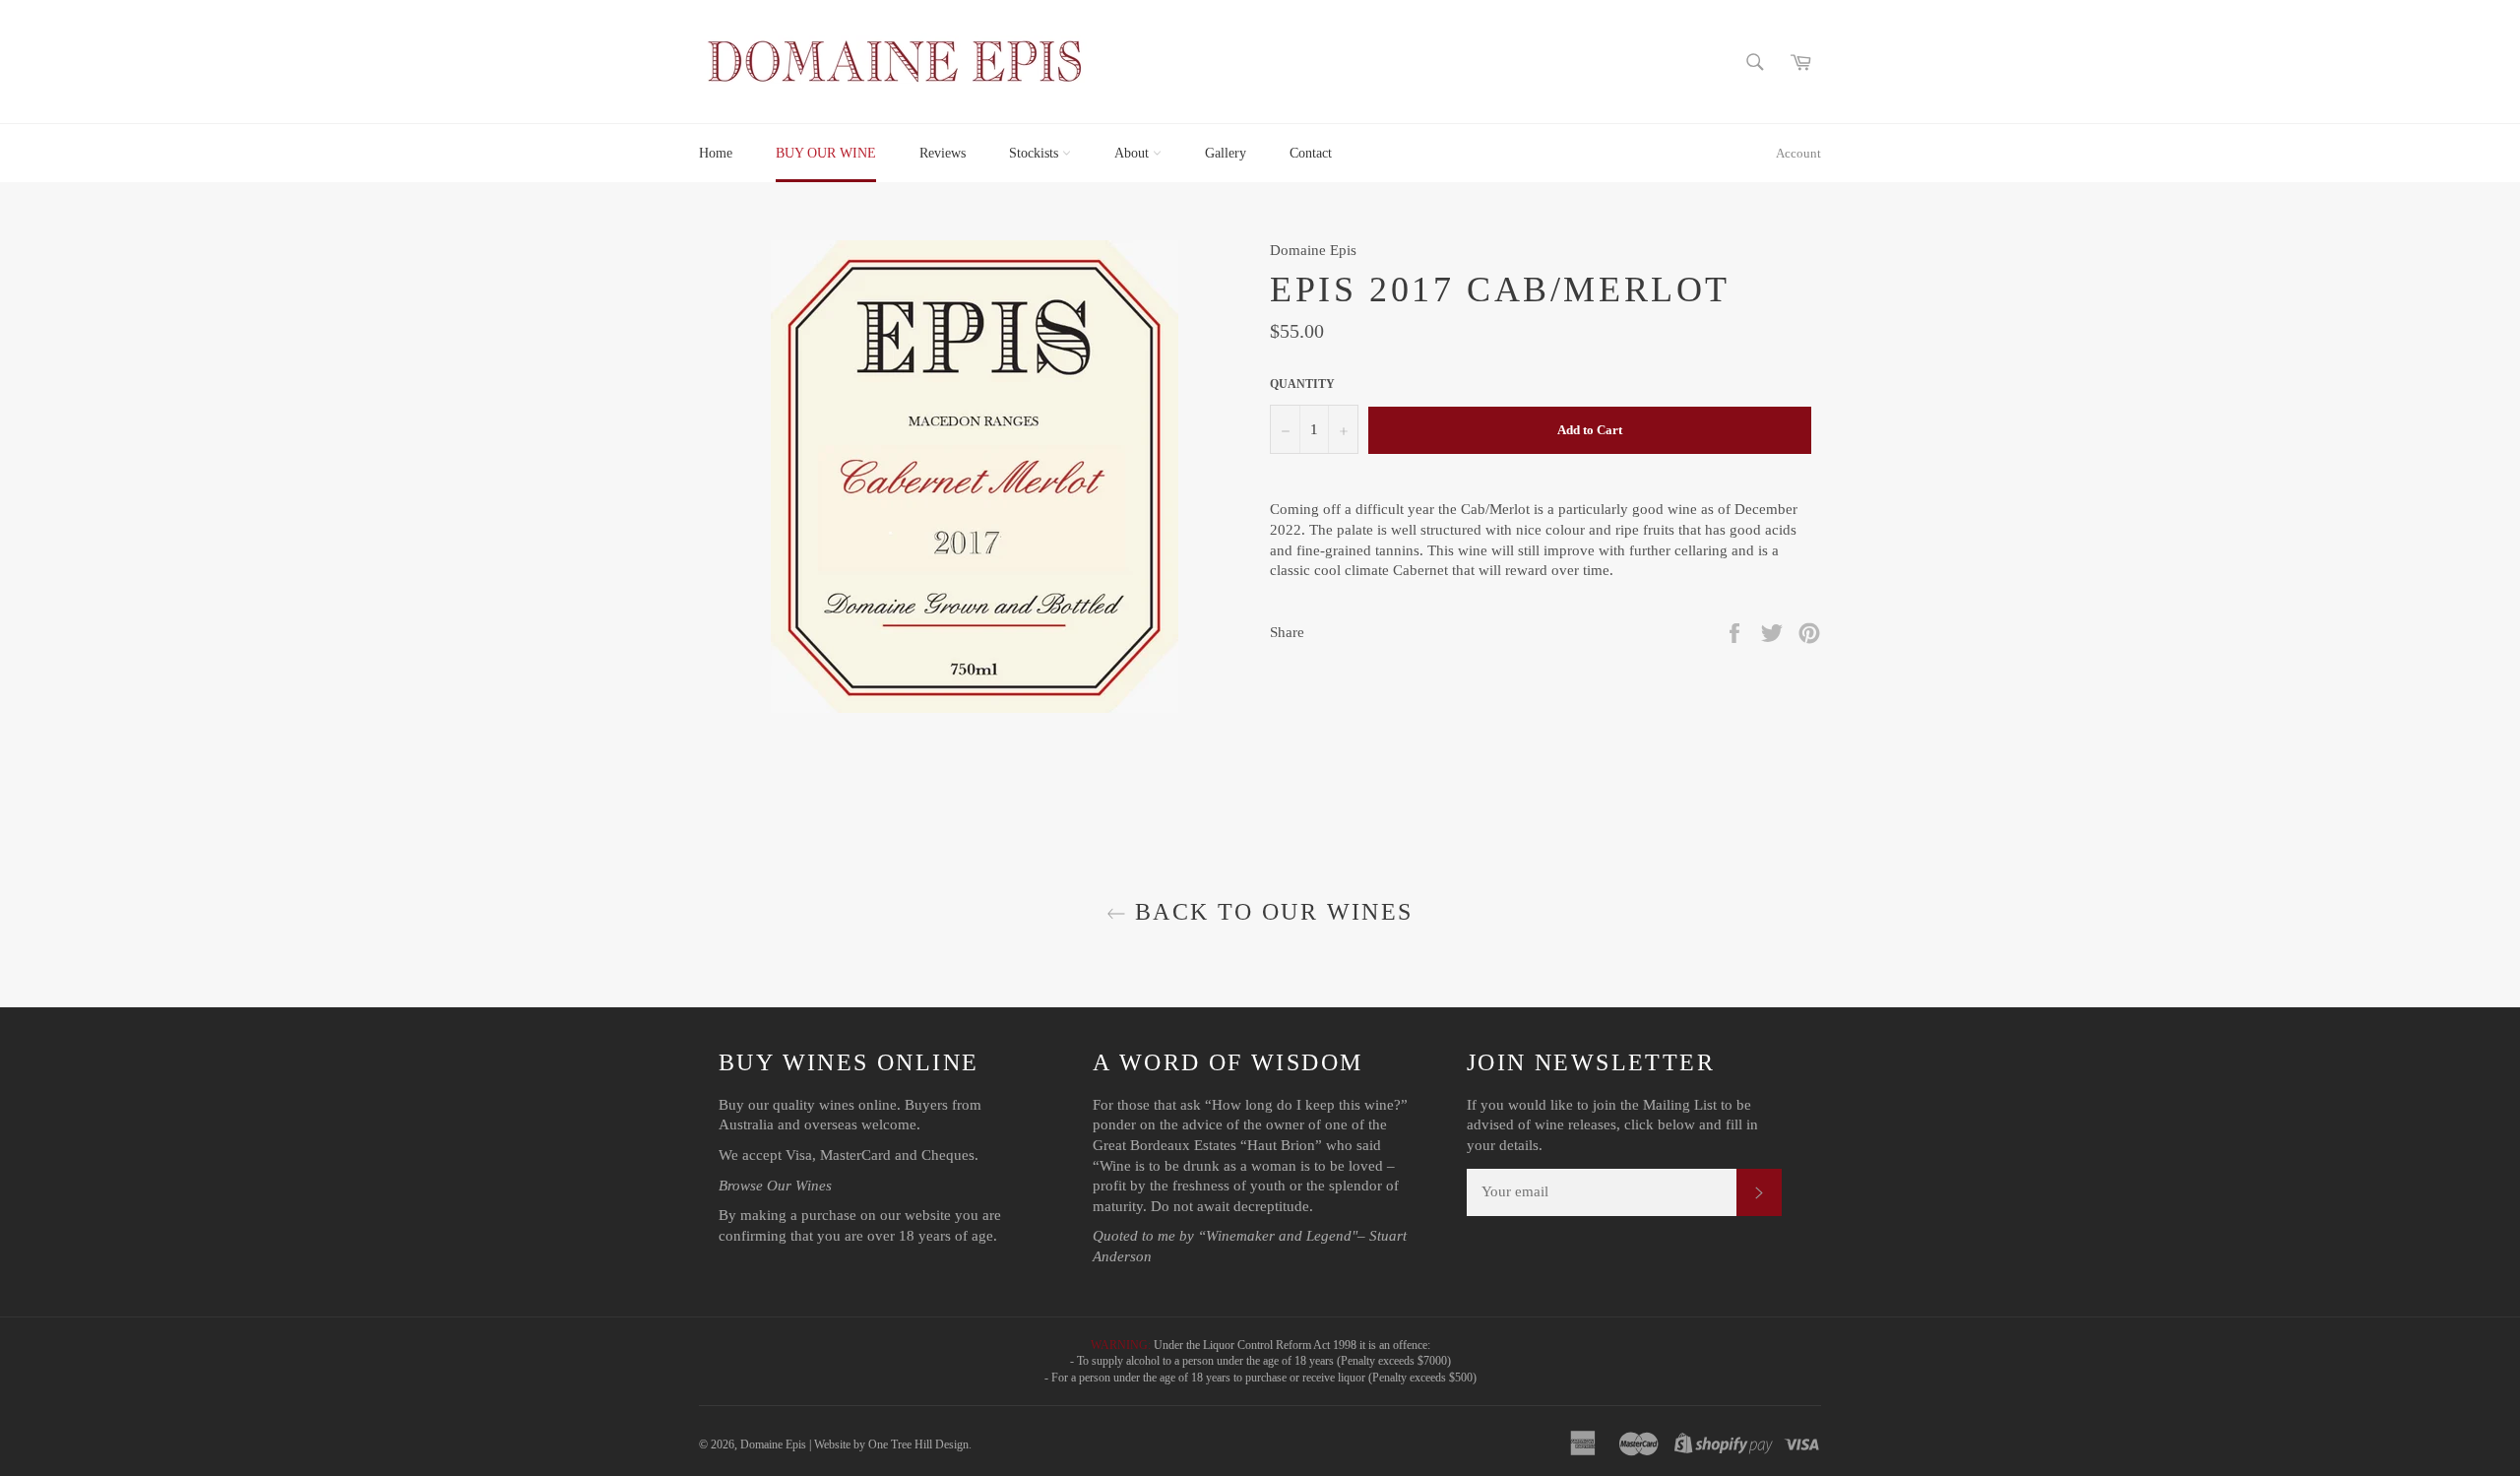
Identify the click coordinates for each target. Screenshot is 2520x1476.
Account (1798, 153)
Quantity (1302, 384)
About (1134, 153)
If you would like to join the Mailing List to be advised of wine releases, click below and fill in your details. (1612, 1125)
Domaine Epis (773, 1444)
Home (716, 153)
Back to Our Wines (1269, 912)
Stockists (1036, 153)
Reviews (943, 153)
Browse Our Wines (775, 1186)
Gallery (1226, 153)
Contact (1311, 153)
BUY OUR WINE (826, 153)
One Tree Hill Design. (920, 1444)
